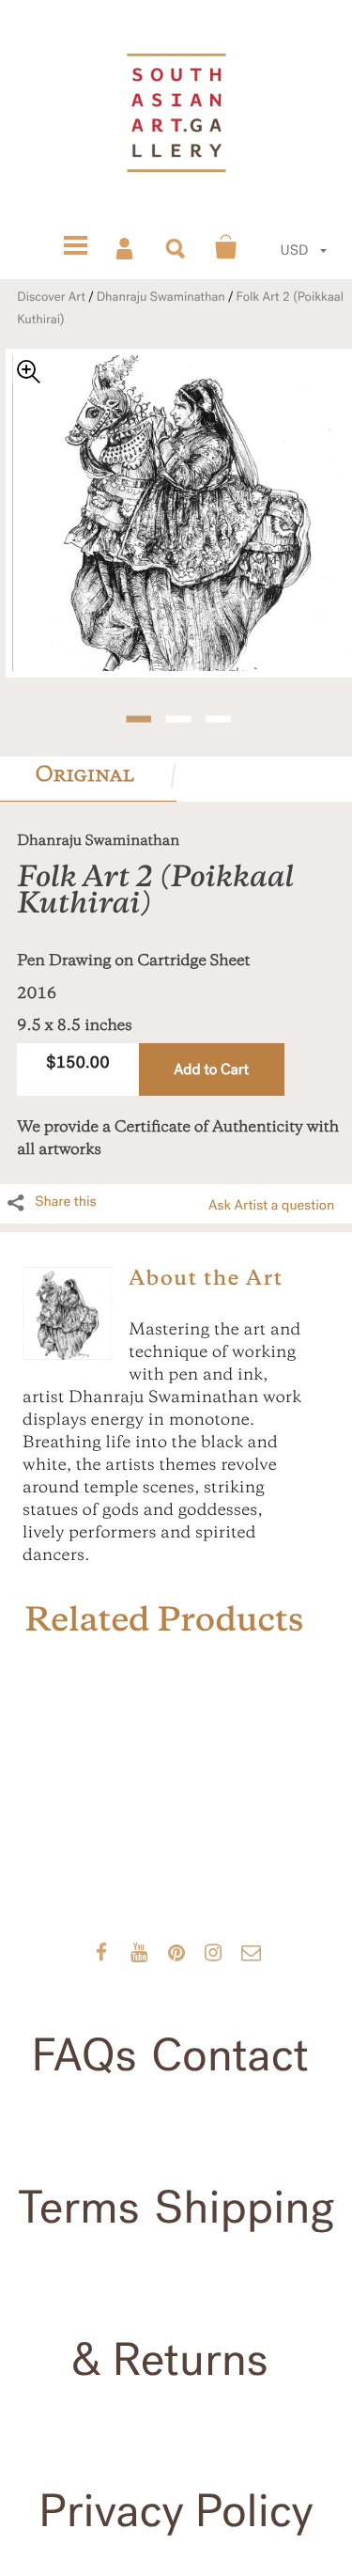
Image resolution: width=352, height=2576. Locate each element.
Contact (230, 2055)
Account (126, 247)
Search (176, 247)
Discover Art (51, 297)
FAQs (84, 2055)
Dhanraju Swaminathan (161, 297)
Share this (66, 1202)
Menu (75, 247)
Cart (226, 247)
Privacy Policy (176, 2511)
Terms (79, 2208)
